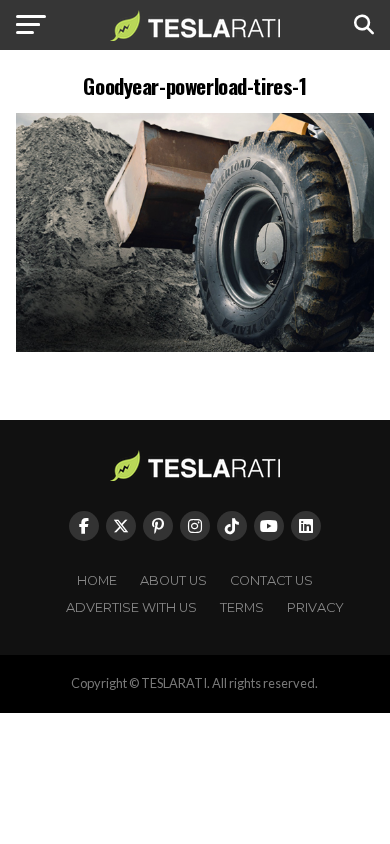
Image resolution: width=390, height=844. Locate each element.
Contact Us (271, 580)
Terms (242, 607)
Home (97, 580)
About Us (173, 580)
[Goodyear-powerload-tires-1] (194, 346)
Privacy (315, 607)
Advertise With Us (131, 607)
